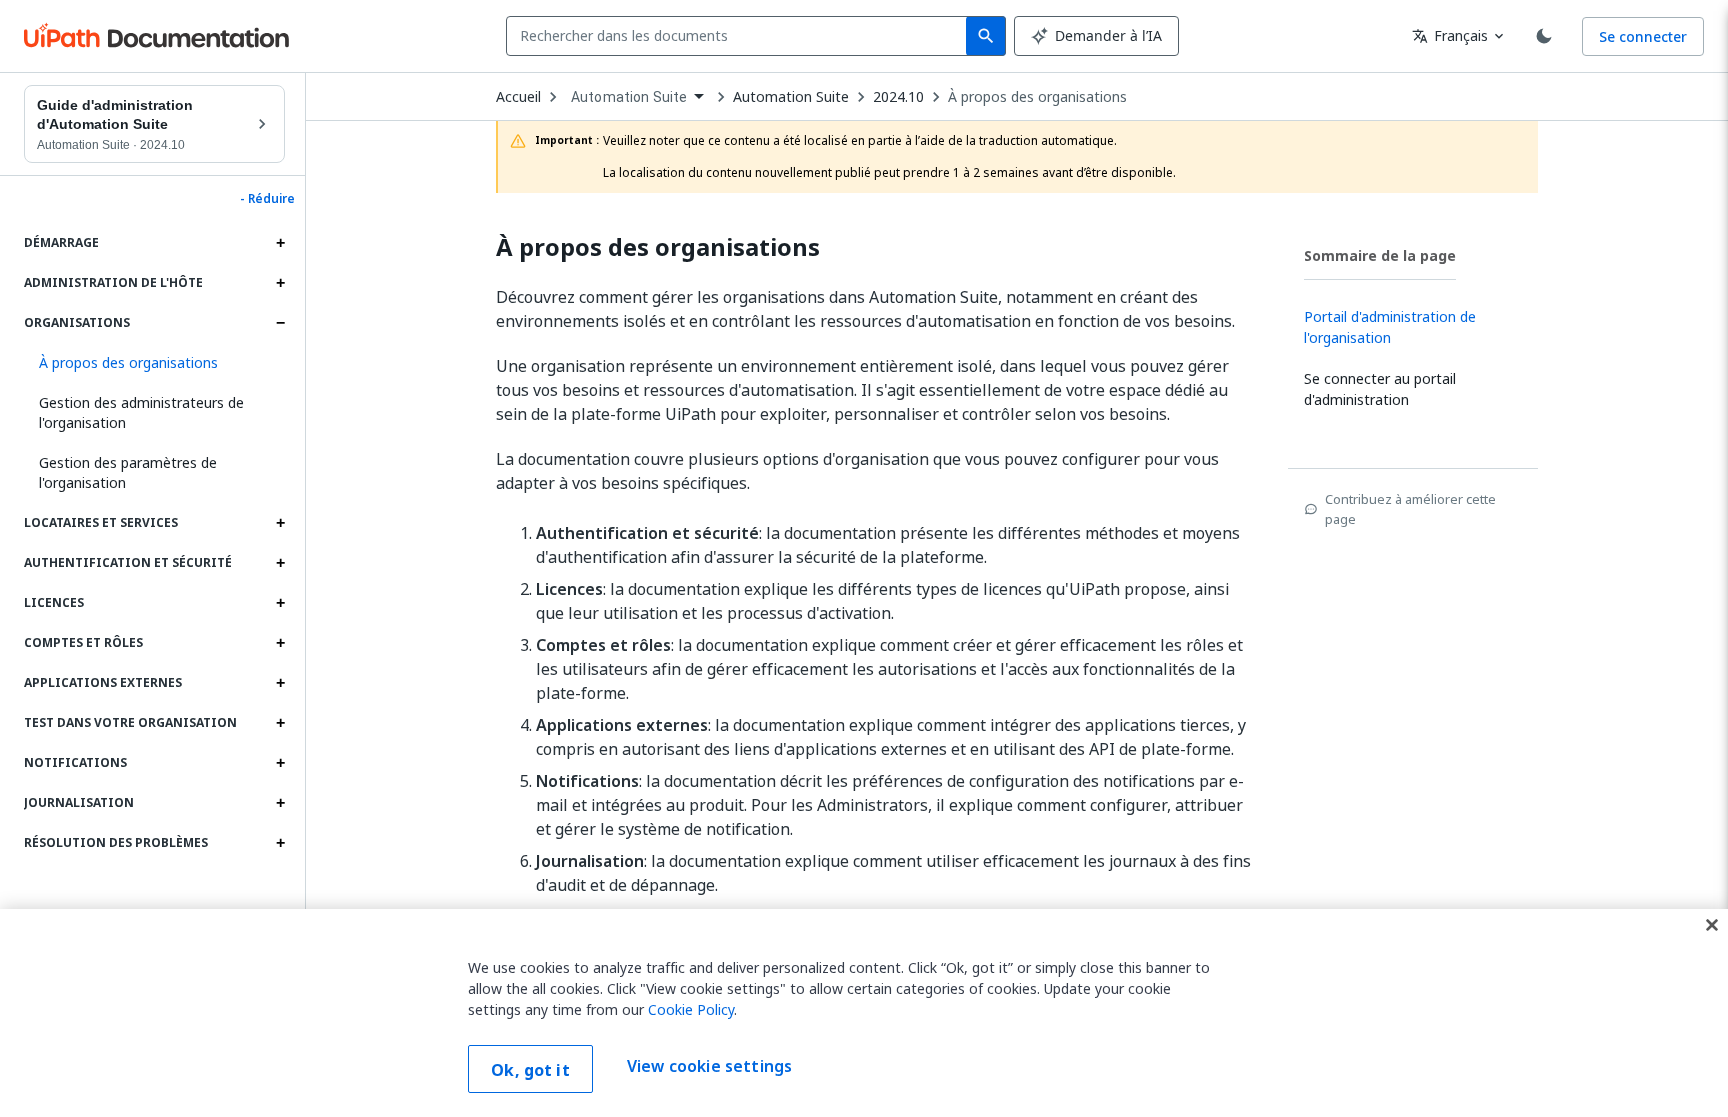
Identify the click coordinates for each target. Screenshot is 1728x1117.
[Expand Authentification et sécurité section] (280, 563)
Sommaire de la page (1380, 255)
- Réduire (267, 199)
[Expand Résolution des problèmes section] (280, 843)
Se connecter (1643, 36)
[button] (154, 363)
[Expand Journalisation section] (280, 803)
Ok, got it (530, 1070)
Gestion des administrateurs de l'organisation (141, 412)
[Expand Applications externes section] (280, 683)
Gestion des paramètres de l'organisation (128, 472)
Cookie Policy (691, 1009)
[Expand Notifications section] (280, 763)
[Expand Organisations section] (280, 323)
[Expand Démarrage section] (280, 243)
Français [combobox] (1450, 35)
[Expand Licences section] (280, 603)
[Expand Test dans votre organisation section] (280, 723)
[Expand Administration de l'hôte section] (280, 283)
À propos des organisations (1037, 97)
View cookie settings (709, 1067)
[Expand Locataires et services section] (280, 523)
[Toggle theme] (1544, 36)
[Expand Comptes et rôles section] (280, 643)
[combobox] (740, 36)
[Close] (1712, 925)
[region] (864, 1013)
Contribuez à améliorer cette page (1410, 509)
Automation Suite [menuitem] (629, 97)
